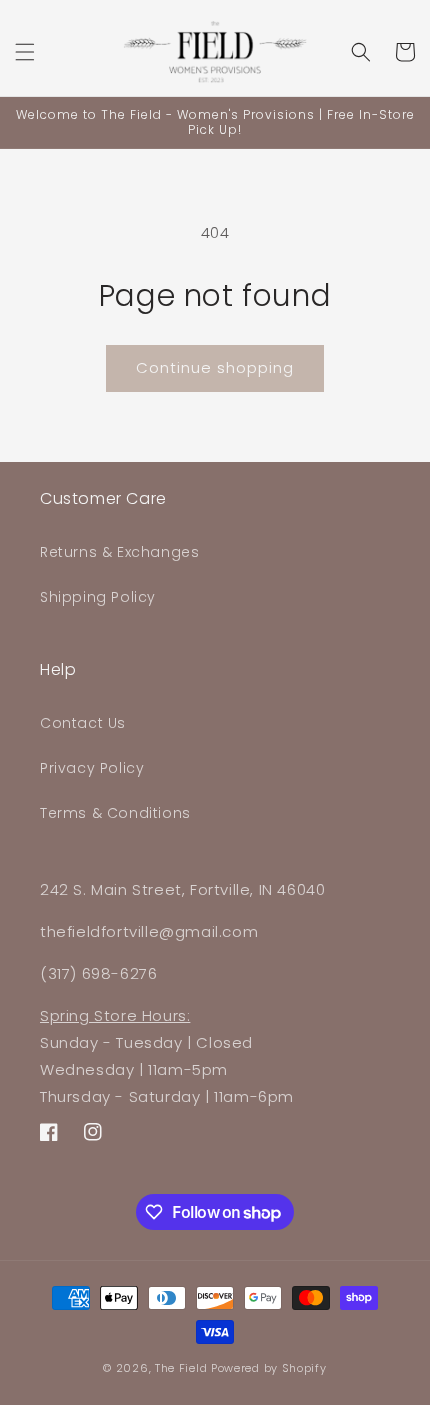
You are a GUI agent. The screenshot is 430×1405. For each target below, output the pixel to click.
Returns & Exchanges (119, 552)
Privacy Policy (92, 768)
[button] (25, 52)
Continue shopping (215, 367)
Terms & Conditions (115, 813)
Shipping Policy (98, 597)
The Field (181, 1368)
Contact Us (83, 723)
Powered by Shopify (269, 1368)
